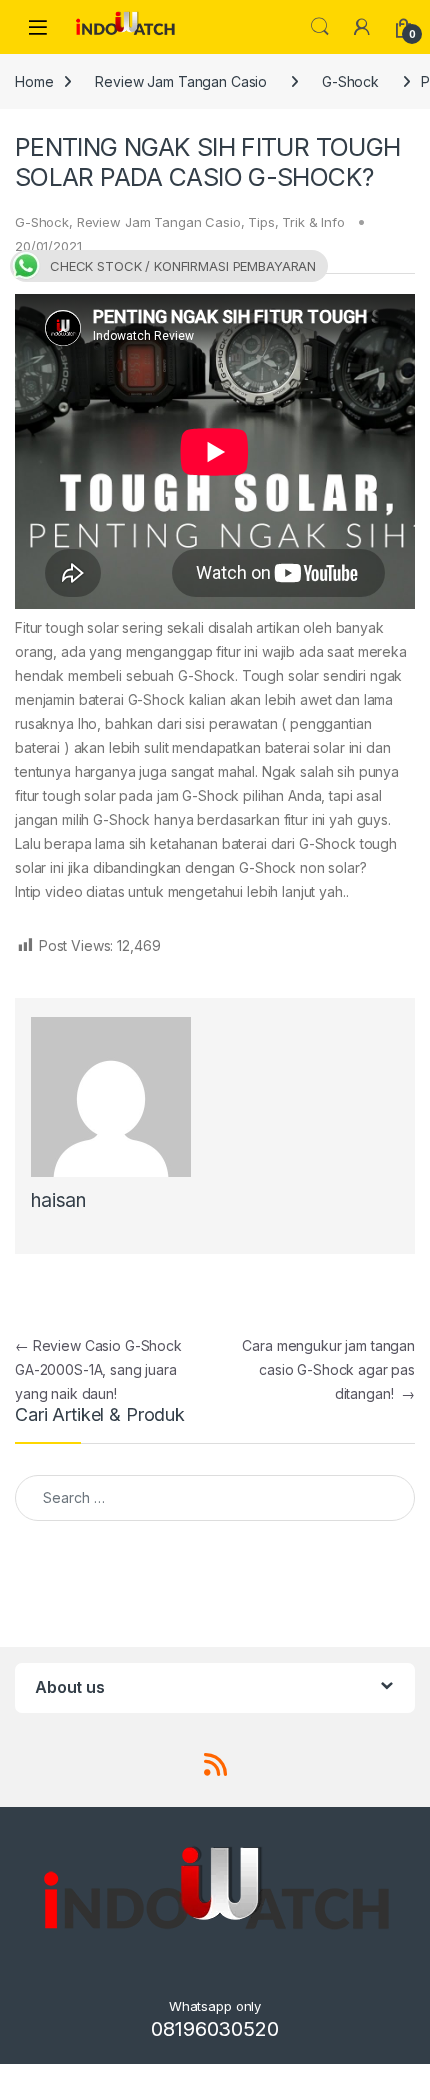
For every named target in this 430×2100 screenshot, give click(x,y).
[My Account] (362, 27)
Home (34, 81)
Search (320, 27)
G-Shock (350, 81)
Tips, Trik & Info (296, 222)
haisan (58, 1200)
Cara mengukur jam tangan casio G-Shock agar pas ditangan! (328, 1369)
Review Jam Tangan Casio (181, 81)
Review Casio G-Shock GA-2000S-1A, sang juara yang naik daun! (98, 1369)
